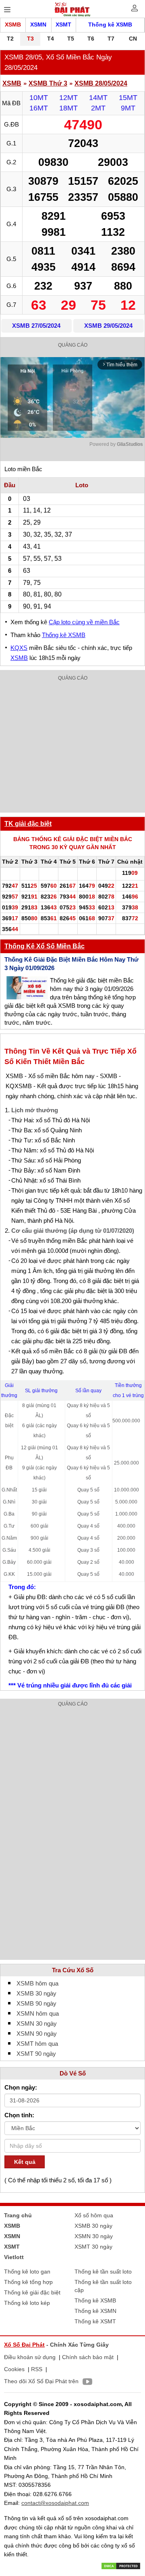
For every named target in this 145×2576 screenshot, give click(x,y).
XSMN (38, 25)
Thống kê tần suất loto (103, 2272)
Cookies (14, 2369)
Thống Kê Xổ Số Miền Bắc (45, 946)
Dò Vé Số (73, 2073)
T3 (30, 39)
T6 (91, 39)
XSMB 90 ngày (36, 2003)
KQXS (19, 648)
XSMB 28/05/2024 (101, 83)
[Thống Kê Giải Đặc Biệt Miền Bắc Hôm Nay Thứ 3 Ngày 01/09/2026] (27, 988)
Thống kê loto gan (27, 2272)
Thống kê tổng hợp (28, 2282)
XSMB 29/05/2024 (108, 326)
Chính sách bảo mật (88, 2357)
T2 (10, 39)
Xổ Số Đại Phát (24, 2345)
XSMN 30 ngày (37, 2023)
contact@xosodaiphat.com (55, 2503)
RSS (37, 2369)
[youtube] (85, 2383)
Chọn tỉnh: (19, 2115)
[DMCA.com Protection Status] (121, 2565)
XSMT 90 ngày (36, 2054)
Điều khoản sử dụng (30, 2357)
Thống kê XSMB (110, 25)
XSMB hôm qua (37, 1983)
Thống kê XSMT (95, 2321)
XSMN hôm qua (38, 2013)
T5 (71, 39)
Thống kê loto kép (27, 2303)
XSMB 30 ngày (36, 1993)
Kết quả (25, 2162)
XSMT (63, 25)
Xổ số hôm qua (94, 2215)
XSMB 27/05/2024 (36, 326)
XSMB (13, 25)
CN (133, 39)
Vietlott (14, 2257)
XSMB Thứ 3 (48, 83)
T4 (51, 39)
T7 (111, 39)
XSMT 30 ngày (93, 2247)
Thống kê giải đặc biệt (32, 2292)
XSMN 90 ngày (37, 2034)
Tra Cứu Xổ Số (73, 1970)
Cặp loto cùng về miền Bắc (84, 622)
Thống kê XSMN (95, 2311)
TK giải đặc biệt (28, 824)
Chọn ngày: (21, 2087)
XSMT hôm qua (37, 2044)
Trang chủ (18, 2215)
